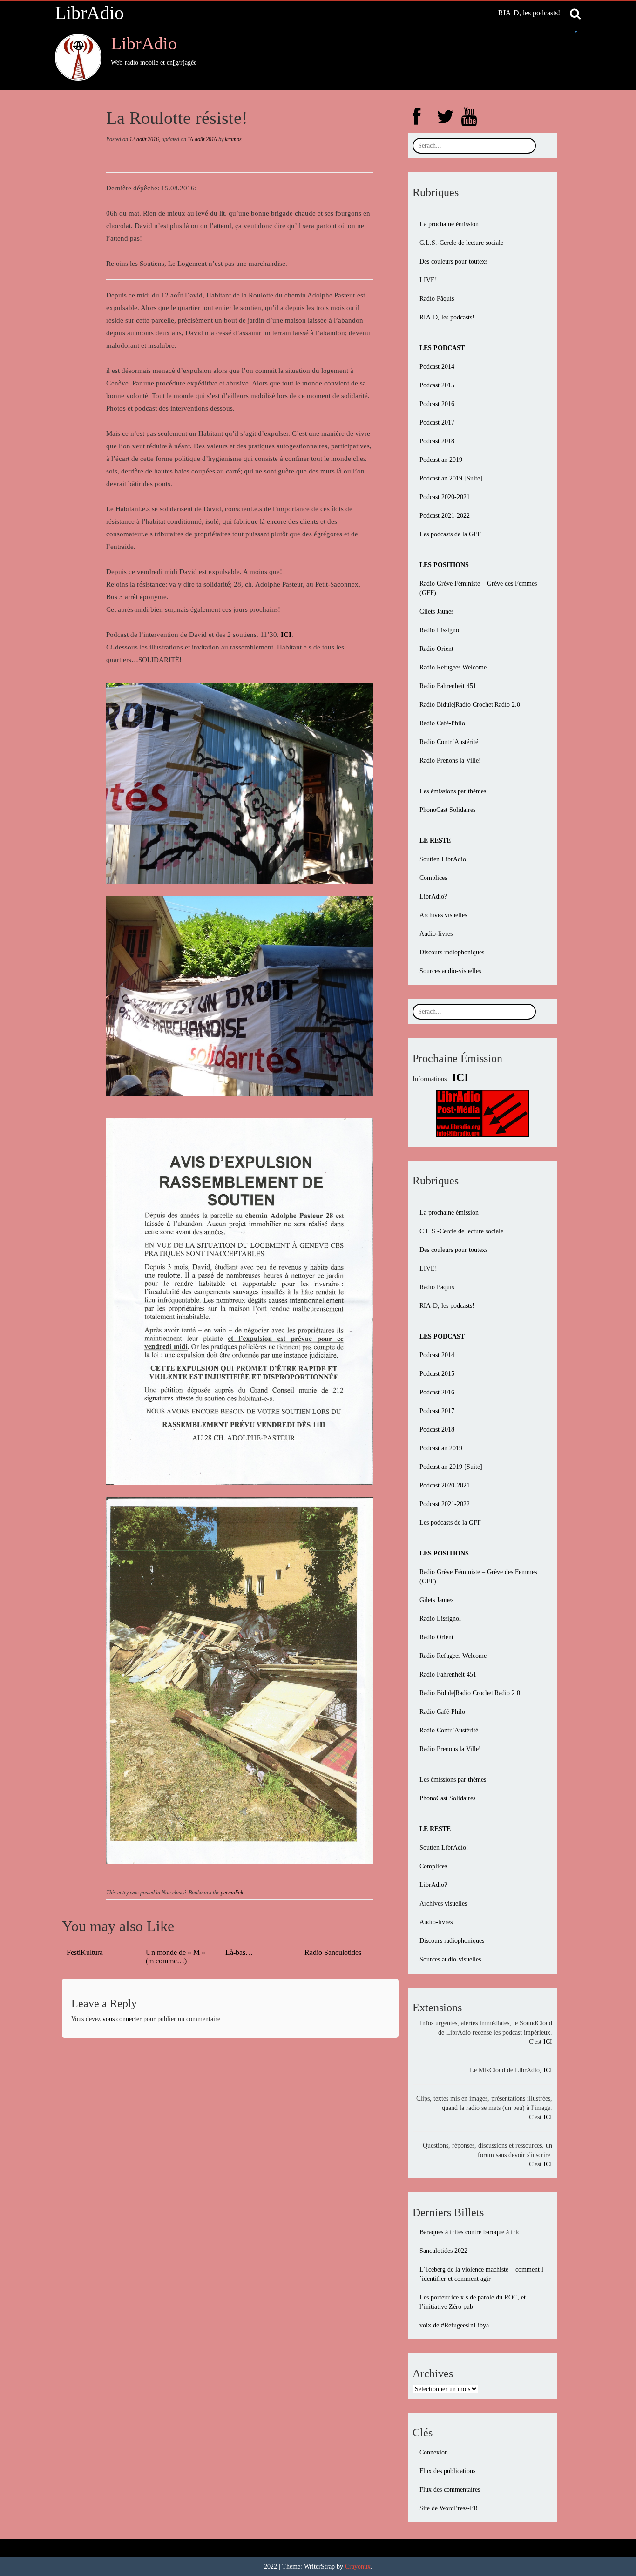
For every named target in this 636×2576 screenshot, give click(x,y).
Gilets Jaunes (436, 612)
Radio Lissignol (440, 630)
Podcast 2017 (437, 423)
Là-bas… (239, 1952)
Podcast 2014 (437, 367)
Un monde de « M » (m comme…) (176, 1957)
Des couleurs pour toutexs (453, 261)
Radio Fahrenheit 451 (448, 686)
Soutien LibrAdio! (444, 859)
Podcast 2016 (437, 404)
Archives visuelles (443, 915)
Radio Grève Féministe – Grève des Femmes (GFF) (478, 588)
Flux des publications (447, 2471)
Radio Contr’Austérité (449, 742)
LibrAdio (89, 13)
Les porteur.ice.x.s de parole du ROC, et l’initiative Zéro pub (473, 2302)
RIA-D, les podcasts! (529, 13)
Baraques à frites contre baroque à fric (470, 2232)
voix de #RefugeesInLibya (454, 2325)
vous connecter (122, 2019)
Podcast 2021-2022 (445, 516)
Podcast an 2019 (441, 460)
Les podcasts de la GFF (450, 534)
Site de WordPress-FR (449, 2508)
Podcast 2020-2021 (445, 497)
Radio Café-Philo (442, 723)
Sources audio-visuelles (450, 971)
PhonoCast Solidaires (447, 810)
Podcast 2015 (437, 385)
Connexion (434, 2452)
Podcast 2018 (437, 441)
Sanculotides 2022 (443, 2251)
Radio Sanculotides (333, 1952)
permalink (232, 1893)
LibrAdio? (433, 896)
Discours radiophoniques (452, 952)
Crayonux (358, 2566)
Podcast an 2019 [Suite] (451, 478)
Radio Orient (436, 649)
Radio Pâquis (437, 299)
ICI (548, 2042)
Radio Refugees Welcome (453, 667)
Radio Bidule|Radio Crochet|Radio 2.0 (470, 705)
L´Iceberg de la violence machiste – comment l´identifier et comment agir (481, 2274)
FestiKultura (85, 1952)
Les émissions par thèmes (453, 791)
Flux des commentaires (450, 2490)
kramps (233, 139)
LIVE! (428, 280)
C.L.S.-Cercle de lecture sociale (461, 243)
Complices (433, 878)
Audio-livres (436, 934)
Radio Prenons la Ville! (450, 761)
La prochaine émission (449, 224)
